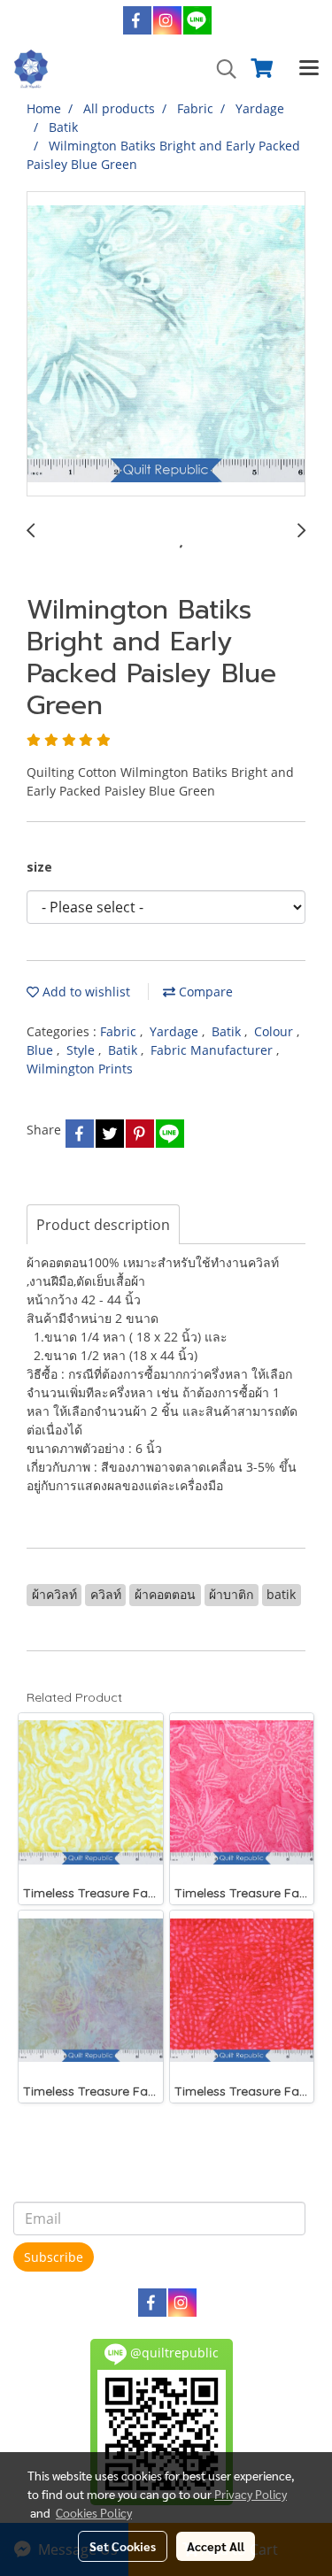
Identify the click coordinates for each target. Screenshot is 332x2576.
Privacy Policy (251, 2494)
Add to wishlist (85, 992)
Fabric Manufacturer (213, 1050)
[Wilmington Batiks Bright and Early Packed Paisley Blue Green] (166, 345)
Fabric (120, 1031)
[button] (220, 69)
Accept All (216, 2546)
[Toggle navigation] (309, 69)
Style (82, 1050)
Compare (204, 992)
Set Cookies (123, 2546)
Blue (42, 1050)
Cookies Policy (94, 2512)
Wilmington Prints (80, 1069)
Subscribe (54, 2257)
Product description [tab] (103, 1225)
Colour (275, 1031)
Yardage (176, 1031)
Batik (228, 1031)
